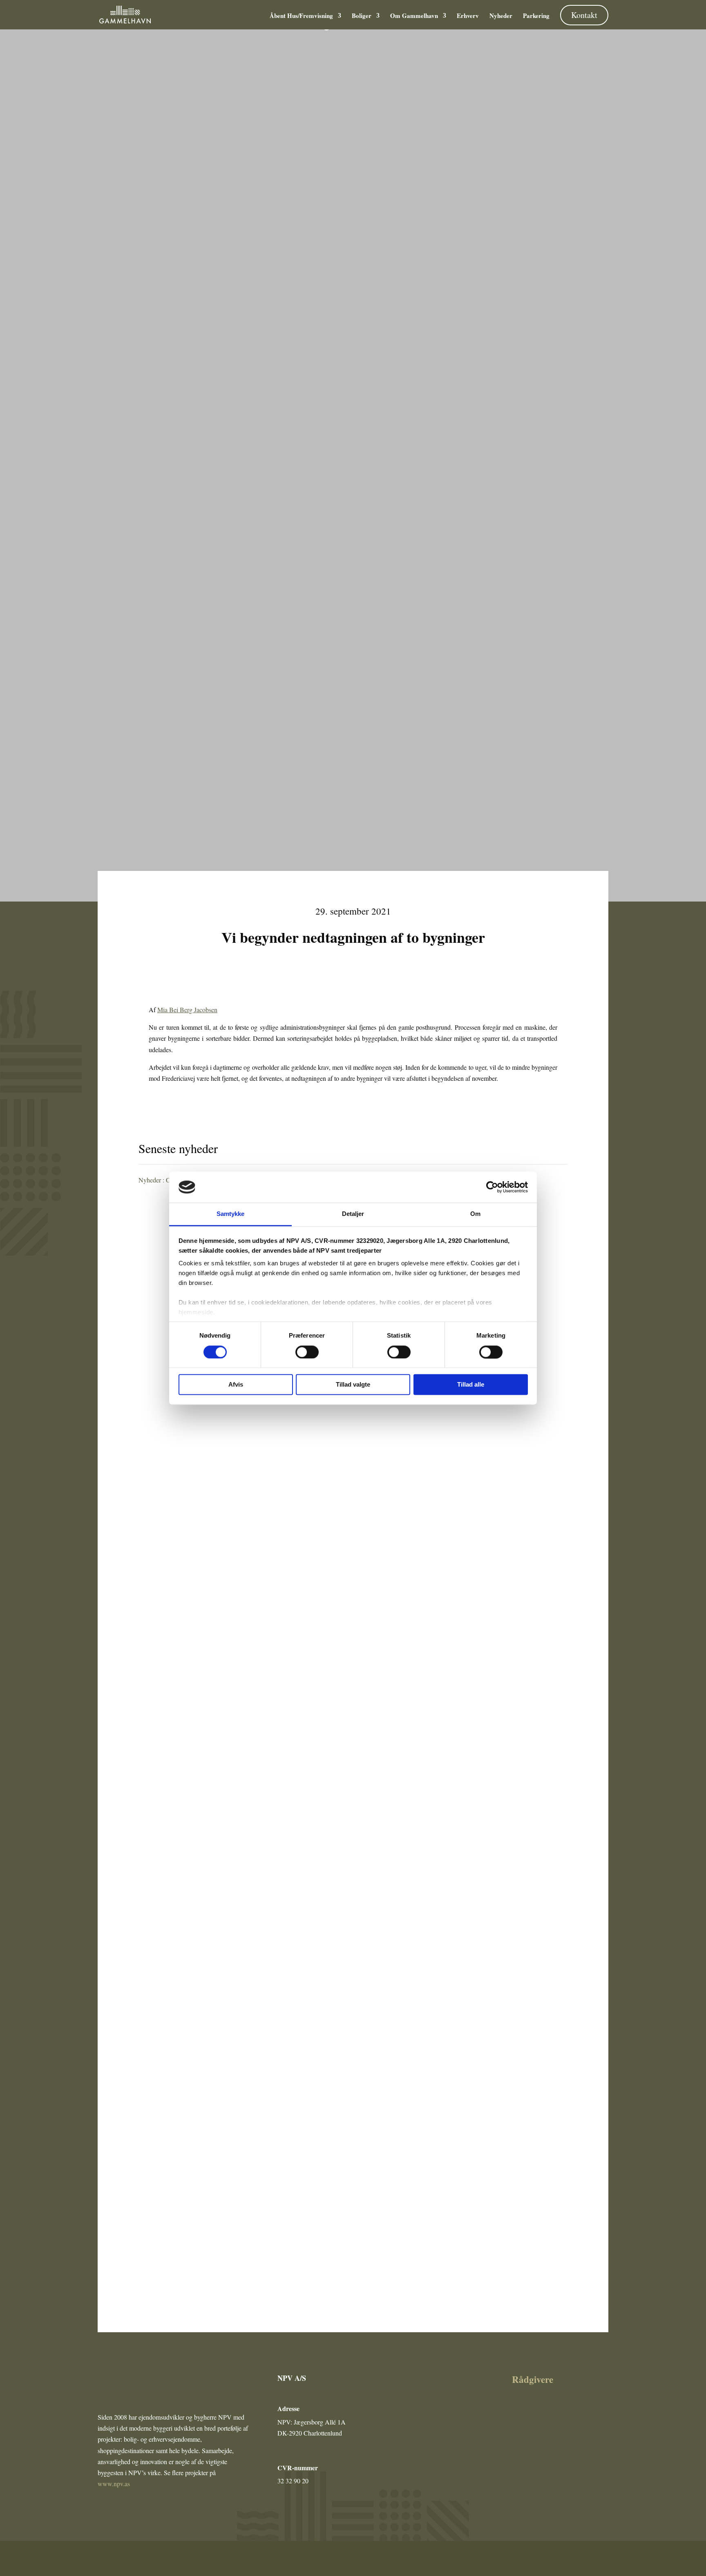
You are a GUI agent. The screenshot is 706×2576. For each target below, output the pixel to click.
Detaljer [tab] (353, 1214)
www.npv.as (114, 2484)
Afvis (236, 1385)
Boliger (362, 16)
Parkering (536, 16)
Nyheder (501, 16)
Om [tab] (475, 1214)
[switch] (307, 1352)
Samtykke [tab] (231, 1214)
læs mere (161, 1522)
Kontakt (584, 15)
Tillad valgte (353, 1385)
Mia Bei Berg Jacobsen (187, 1010)
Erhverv (468, 16)
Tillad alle (471, 1385)
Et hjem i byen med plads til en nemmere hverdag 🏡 (231, 1850)
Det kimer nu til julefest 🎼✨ (194, 2215)
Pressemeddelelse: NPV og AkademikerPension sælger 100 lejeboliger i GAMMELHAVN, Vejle (297, 1485)
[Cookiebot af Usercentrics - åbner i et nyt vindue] (492, 1187)
